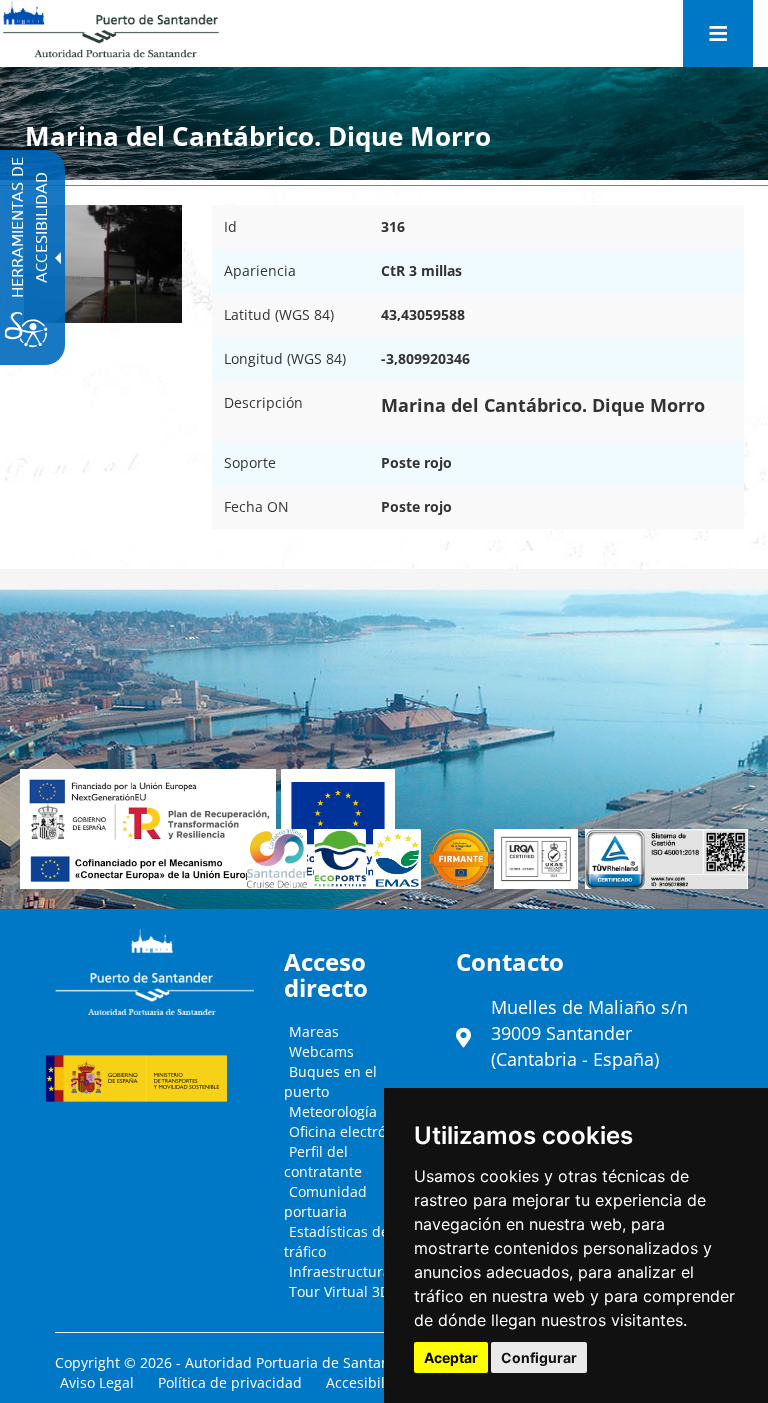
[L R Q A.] (461, 859)
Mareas (314, 1031)
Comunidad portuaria (325, 1201)
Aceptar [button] (451, 1357)
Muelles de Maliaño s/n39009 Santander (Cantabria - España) (589, 1032)
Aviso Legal (97, 1382)
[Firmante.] (400, 859)
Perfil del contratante (323, 1161)
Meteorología (333, 1111)
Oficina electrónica (351, 1131)
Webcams (321, 1051)
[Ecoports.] (343, 859)
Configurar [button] (539, 1357)
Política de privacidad (230, 1382)
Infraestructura (340, 1271)
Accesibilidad (370, 1382)
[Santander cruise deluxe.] (281, 859)
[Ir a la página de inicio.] (111, 30)
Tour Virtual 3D (339, 1291)
